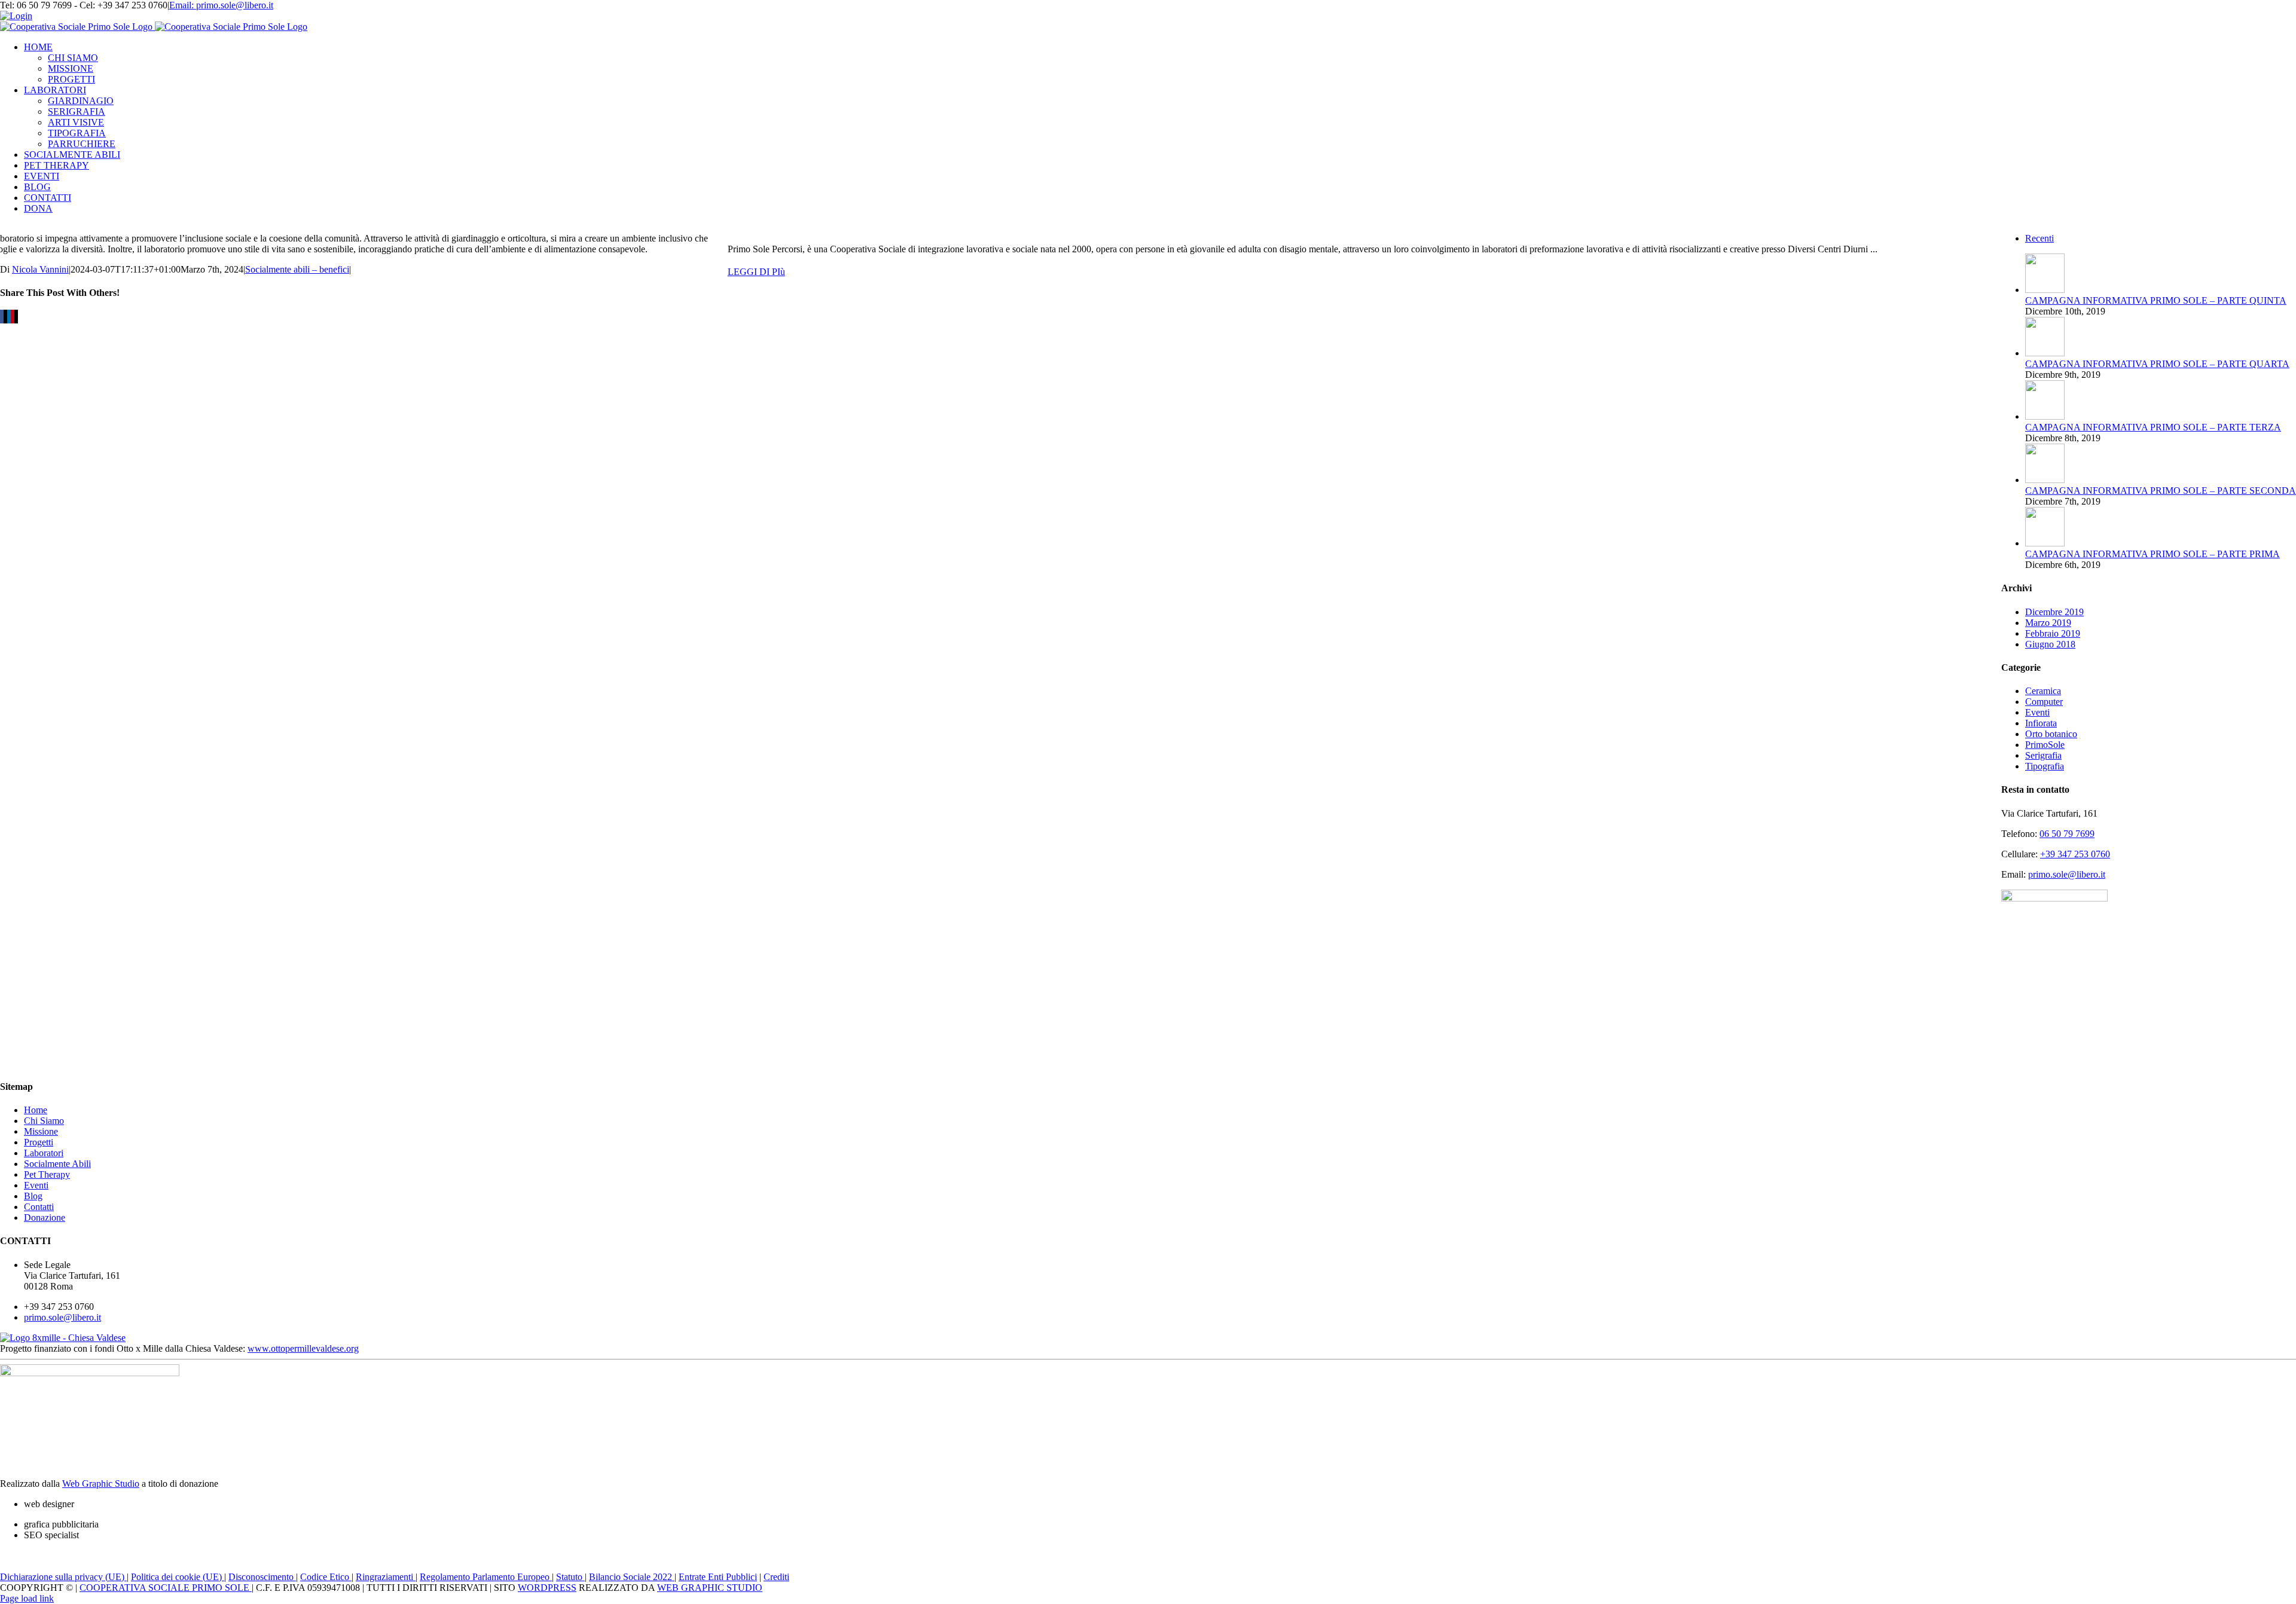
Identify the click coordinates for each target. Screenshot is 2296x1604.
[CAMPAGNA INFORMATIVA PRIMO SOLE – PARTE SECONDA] (2045, 480)
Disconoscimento (262, 1577)
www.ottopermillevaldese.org (303, 1348)
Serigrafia (2043, 755)
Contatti (39, 1207)
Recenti (2039, 238)
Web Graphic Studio (101, 1484)
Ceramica (2043, 691)
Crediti (776, 1577)
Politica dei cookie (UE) (178, 1577)
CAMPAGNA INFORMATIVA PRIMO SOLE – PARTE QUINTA (2156, 300)
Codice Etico (326, 1577)
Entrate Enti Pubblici (718, 1577)
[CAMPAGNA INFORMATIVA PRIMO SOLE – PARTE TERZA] (2045, 416)
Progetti (39, 1142)
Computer (2044, 702)
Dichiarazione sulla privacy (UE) (63, 1577)
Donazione (45, 1217)
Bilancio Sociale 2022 (632, 1577)
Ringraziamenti (386, 1577)
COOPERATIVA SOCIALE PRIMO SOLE (166, 1588)
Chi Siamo (44, 1121)
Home (36, 1110)
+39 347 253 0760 (2075, 854)
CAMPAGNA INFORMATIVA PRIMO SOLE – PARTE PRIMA (2152, 554)
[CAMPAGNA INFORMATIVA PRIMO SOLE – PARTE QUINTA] (2045, 290)
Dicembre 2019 (2054, 612)
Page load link (27, 1598)
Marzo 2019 (2048, 623)
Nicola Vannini (40, 269)
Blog (33, 1196)
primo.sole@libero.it (2067, 874)
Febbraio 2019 (2053, 633)
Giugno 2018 (2050, 644)
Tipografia (2045, 766)
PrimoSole (2045, 745)
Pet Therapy (47, 1174)
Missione (41, 1131)
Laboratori (44, 1153)
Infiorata (2041, 723)
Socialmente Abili (57, 1164)
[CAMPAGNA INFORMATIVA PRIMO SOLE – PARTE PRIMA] (2045, 543)
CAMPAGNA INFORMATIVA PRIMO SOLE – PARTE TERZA (2153, 427)
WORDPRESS (547, 1588)
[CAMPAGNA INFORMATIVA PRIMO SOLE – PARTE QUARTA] (2045, 353)
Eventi (2037, 712)
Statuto (570, 1577)
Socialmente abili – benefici (297, 269)
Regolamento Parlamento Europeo (486, 1577)
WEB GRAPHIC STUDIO (710, 1588)
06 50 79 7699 (2067, 834)
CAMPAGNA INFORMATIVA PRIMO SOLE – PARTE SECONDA (2161, 491)
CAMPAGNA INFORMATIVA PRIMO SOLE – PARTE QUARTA (2157, 364)
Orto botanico (2051, 734)
